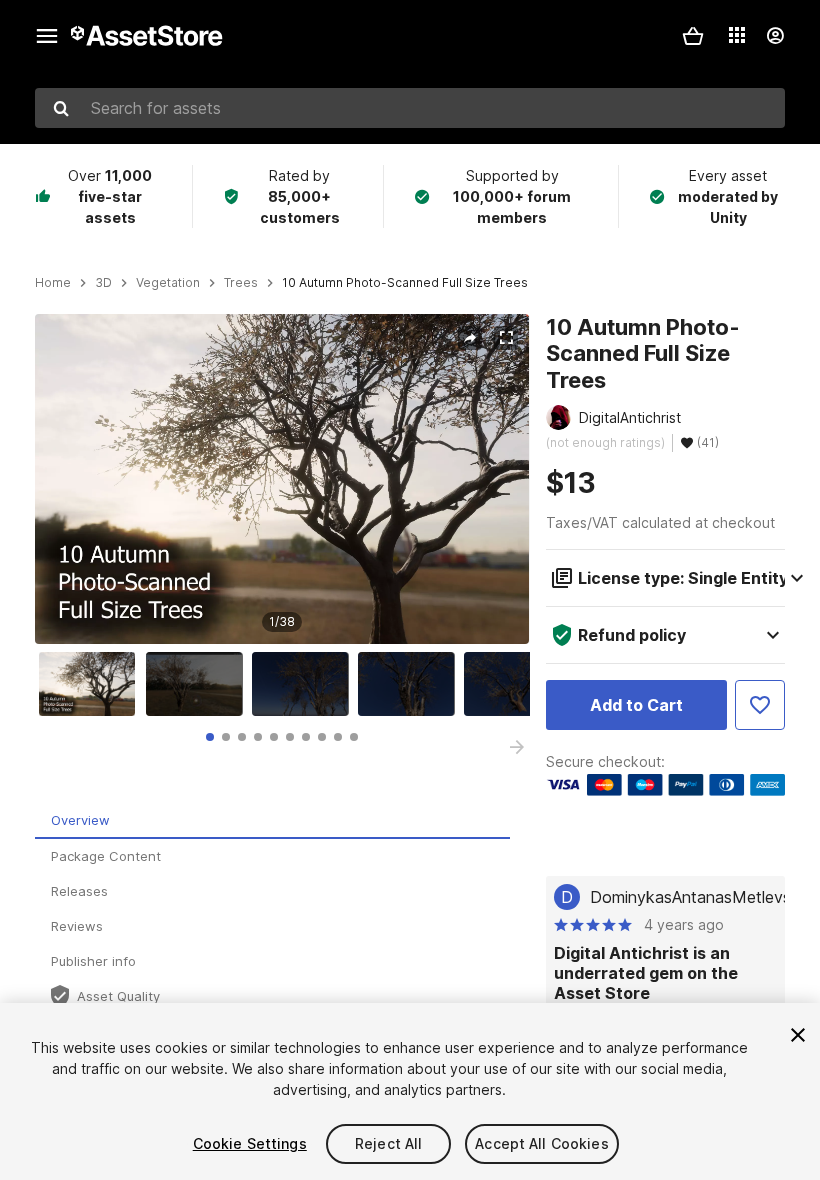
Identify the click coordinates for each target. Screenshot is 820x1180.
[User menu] (775, 36)
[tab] (210, 737)
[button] (693, 36)
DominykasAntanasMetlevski (696, 897)
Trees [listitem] (241, 283)
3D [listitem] (103, 283)
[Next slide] (517, 747)
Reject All (388, 1143)
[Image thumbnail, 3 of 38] (305, 684)
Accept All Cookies (542, 1143)
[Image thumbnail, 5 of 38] (517, 684)
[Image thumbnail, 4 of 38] (411, 684)
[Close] (798, 1035)
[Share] (470, 338)
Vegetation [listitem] (168, 283)
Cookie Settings (250, 1143)
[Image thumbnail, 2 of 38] (199, 684)
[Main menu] (47, 36)
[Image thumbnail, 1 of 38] (92, 684)
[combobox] (410, 108)
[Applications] (737, 35)
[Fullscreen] (506, 338)
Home (53, 283)
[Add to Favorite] (760, 705)
